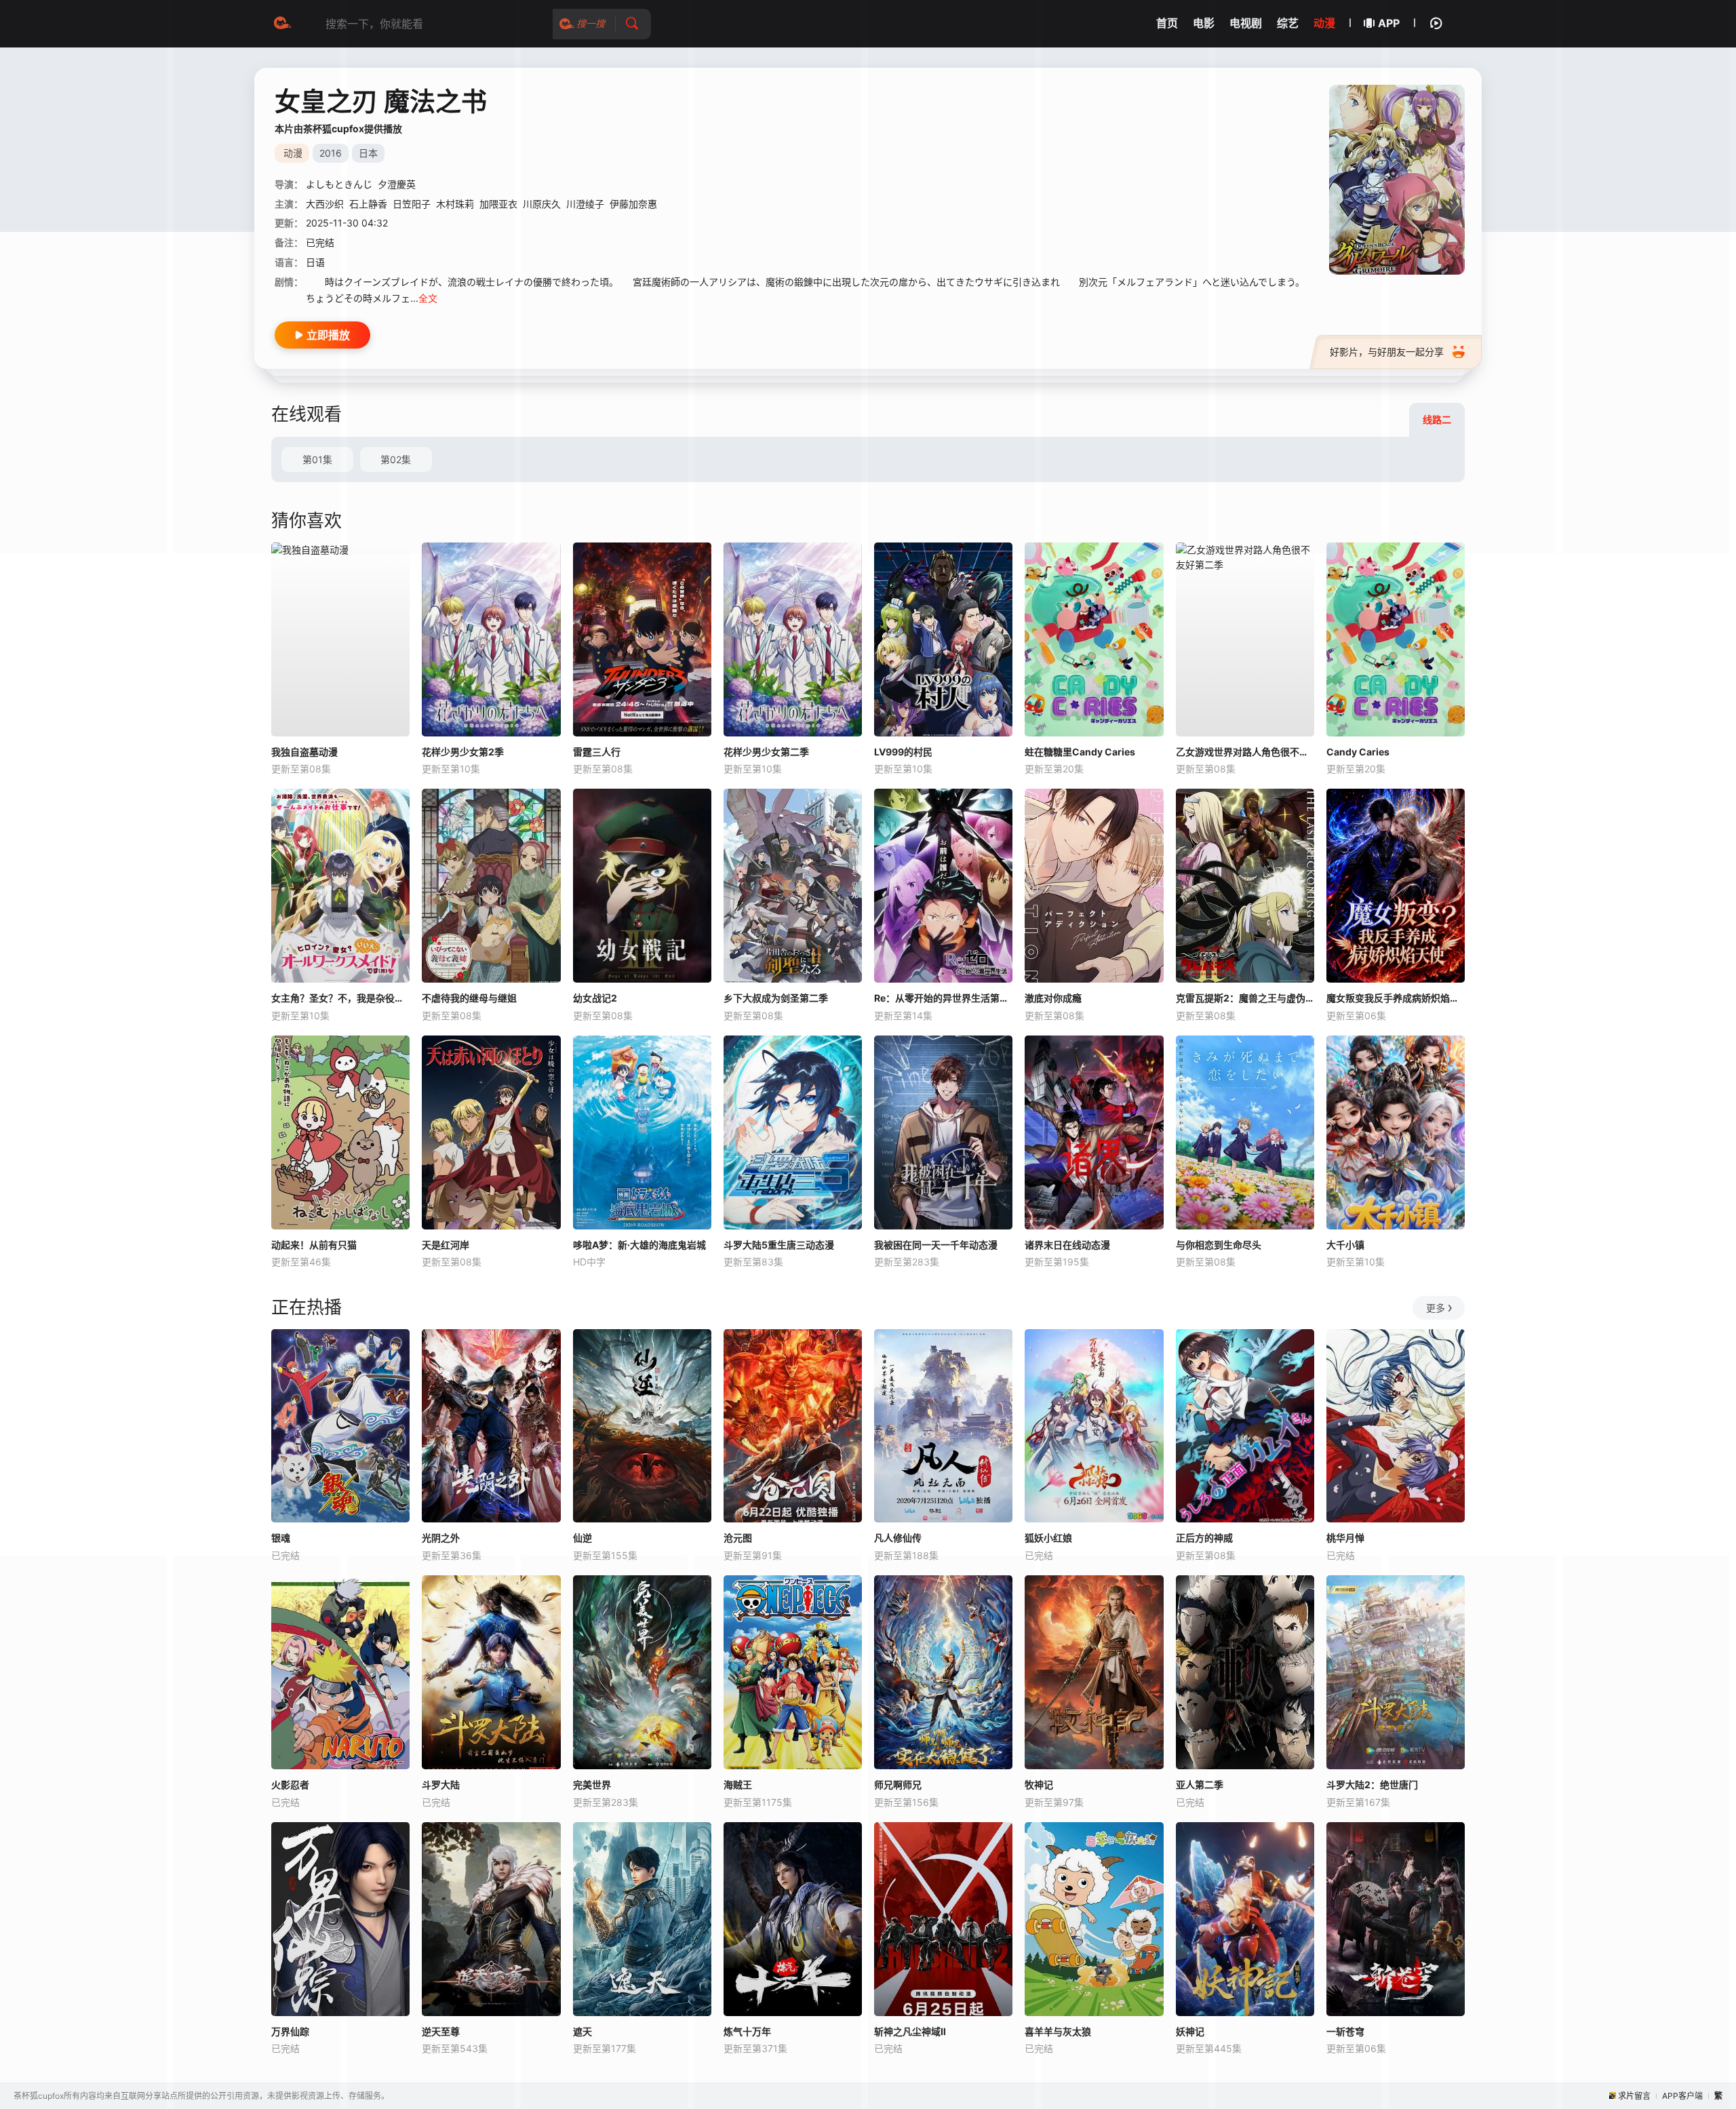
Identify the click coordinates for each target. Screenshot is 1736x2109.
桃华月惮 (1345, 1538)
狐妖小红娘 (1048, 1538)
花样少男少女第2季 (463, 752)
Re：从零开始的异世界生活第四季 (943, 998)
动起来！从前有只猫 (314, 1245)
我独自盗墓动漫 (304, 752)
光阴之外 (441, 1538)
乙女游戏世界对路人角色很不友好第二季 (1245, 752)
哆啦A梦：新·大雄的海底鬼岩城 (639, 1245)
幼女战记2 (595, 998)
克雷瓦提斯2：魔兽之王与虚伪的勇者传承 (1245, 998)
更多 (1436, 1308)
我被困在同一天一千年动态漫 (936, 1245)
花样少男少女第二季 (766, 752)
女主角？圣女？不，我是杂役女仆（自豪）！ (340, 998)
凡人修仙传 (898, 1538)
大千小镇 (1345, 1245)
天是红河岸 (446, 1245)
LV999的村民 (903, 752)
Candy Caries (1358, 752)
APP (1389, 23)
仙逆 (583, 1538)
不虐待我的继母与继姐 (469, 998)
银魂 (281, 1538)
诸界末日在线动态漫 (1067, 1245)
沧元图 (738, 1538)
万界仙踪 (290, 2031)
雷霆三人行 (597, 752)
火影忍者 (290, 1785)
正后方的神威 (1204, 1538)
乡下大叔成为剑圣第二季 (776, 998)
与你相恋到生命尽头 (1219, 1245)
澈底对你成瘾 (1053, 998)
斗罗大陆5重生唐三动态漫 (779, 1245)
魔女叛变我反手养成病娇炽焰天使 (1396, 998)
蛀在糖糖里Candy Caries (1080, 752)
